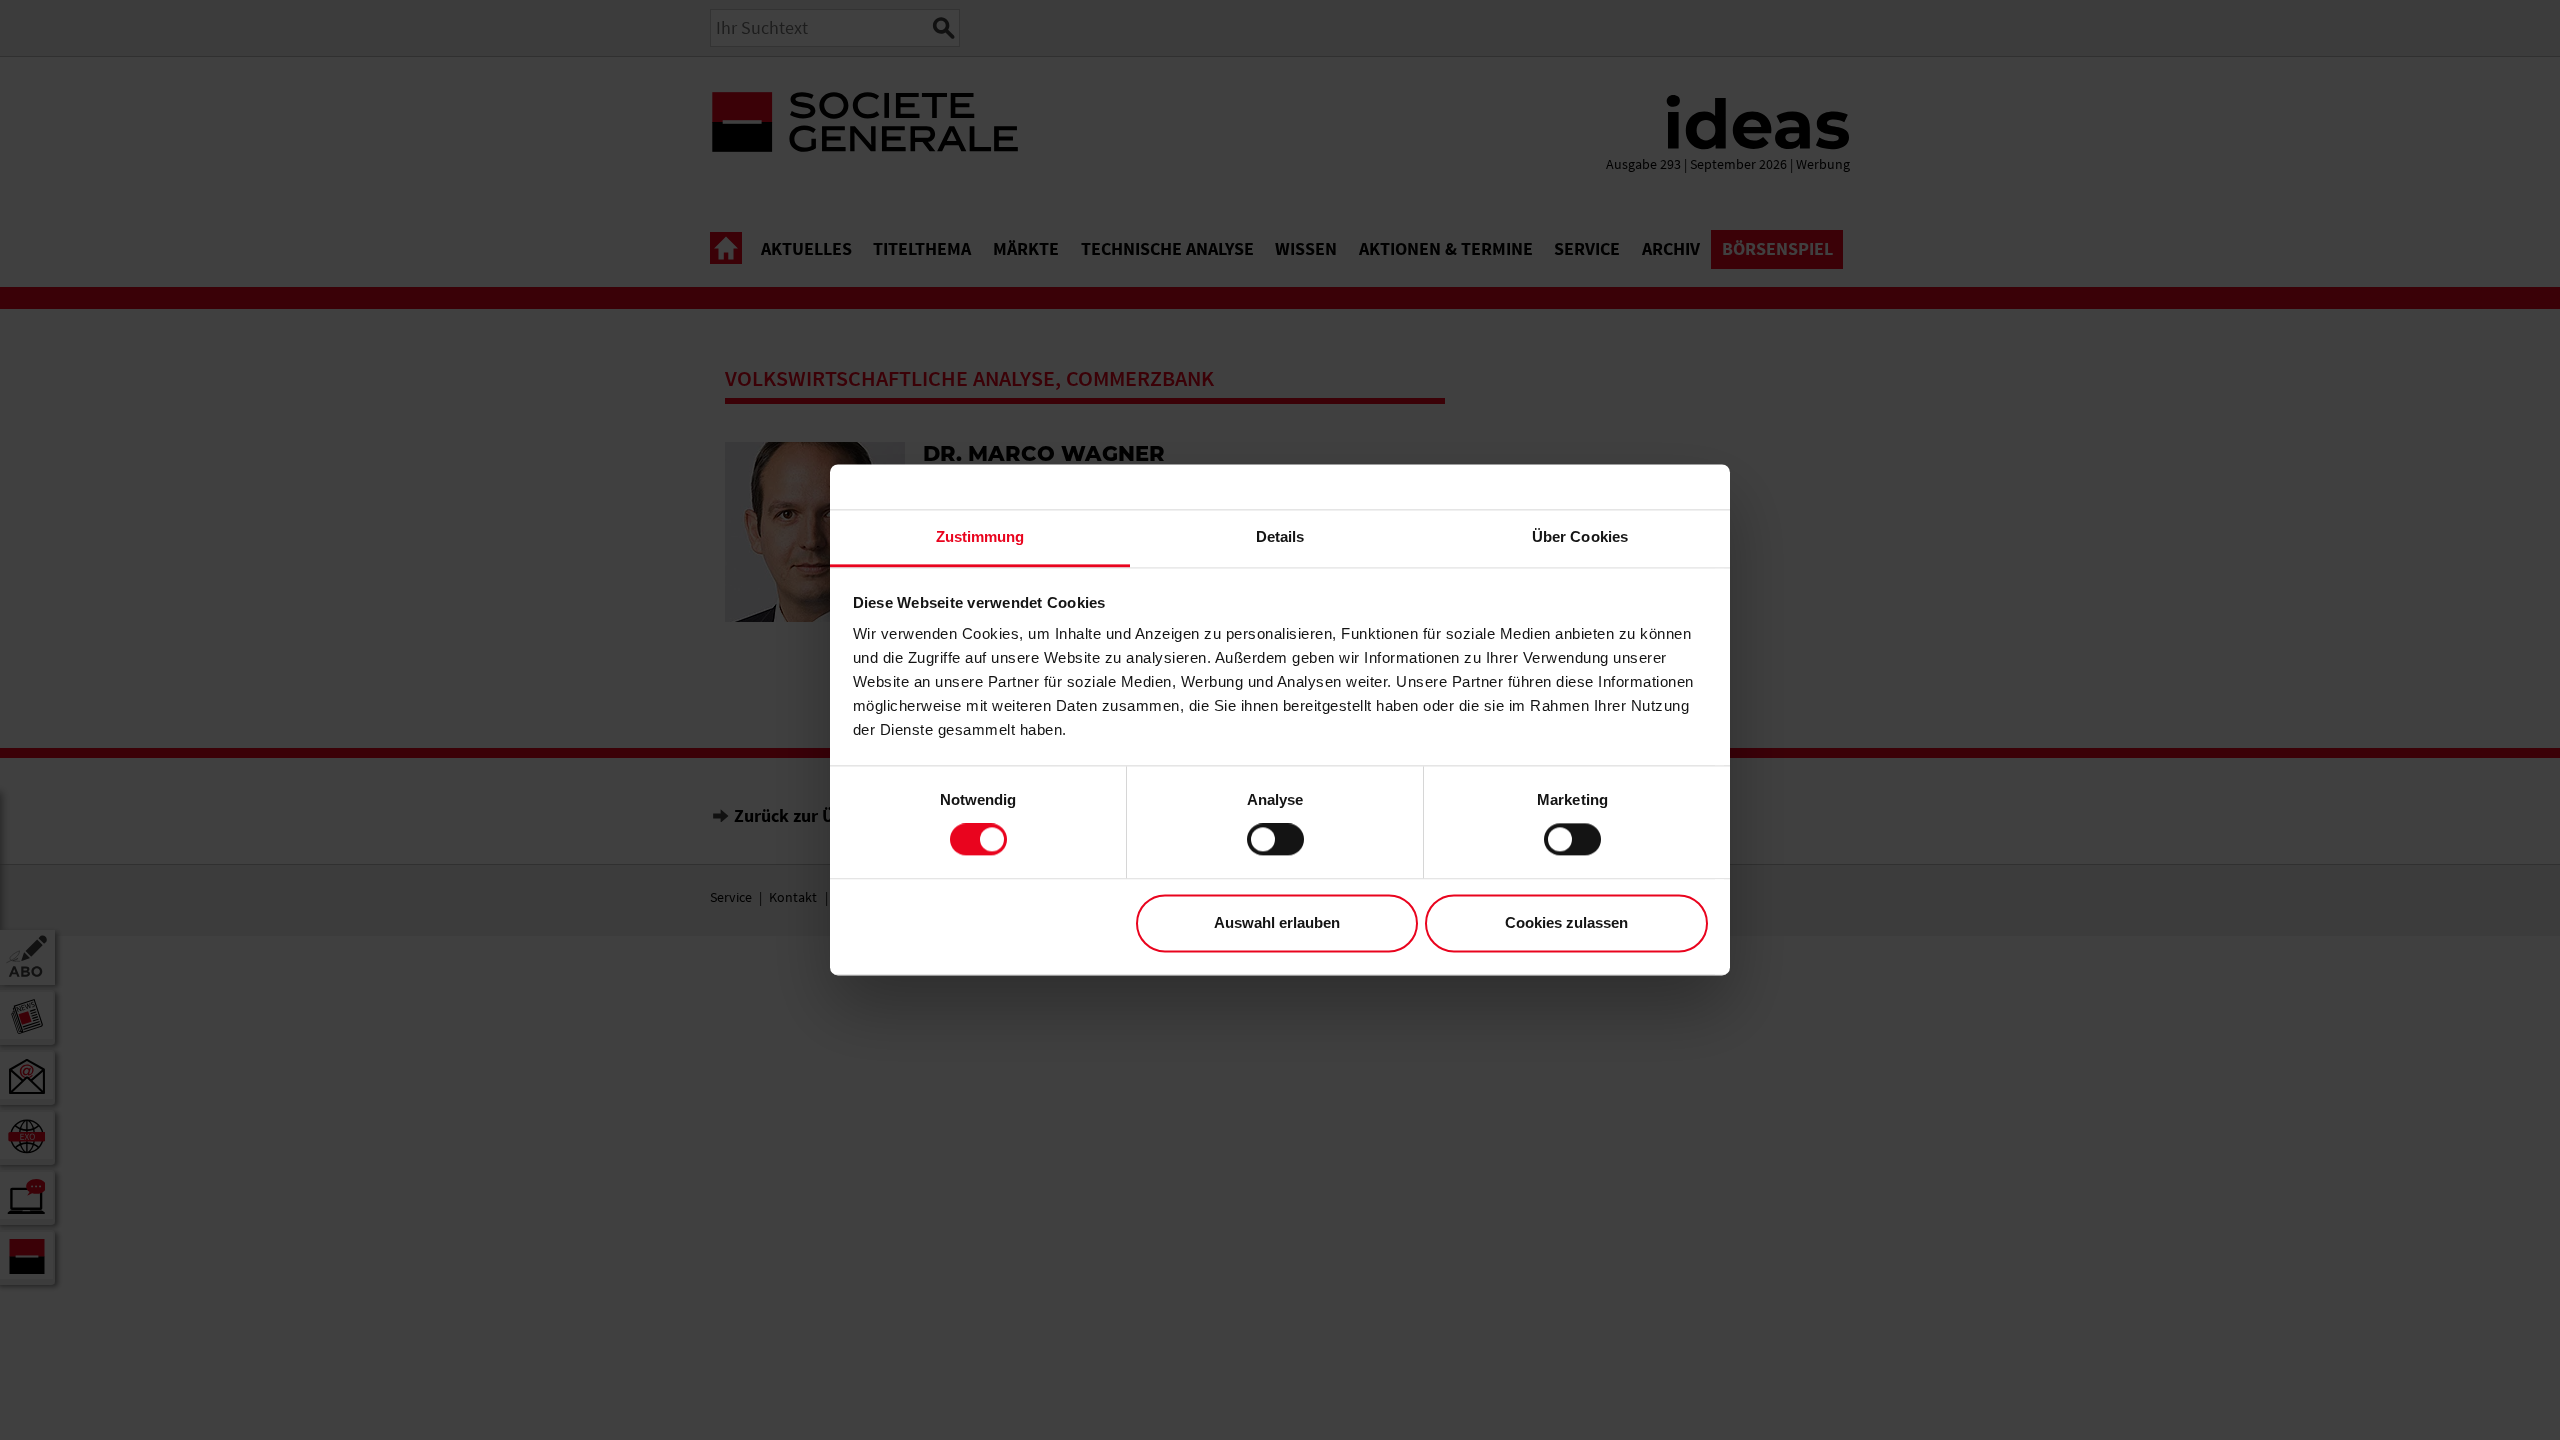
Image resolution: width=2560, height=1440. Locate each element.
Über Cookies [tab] (1580, 536)
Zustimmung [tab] (980, 536)
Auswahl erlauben (1277, 922)
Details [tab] (1280, 536)
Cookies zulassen (1566, 922)
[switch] (1275, 840)
